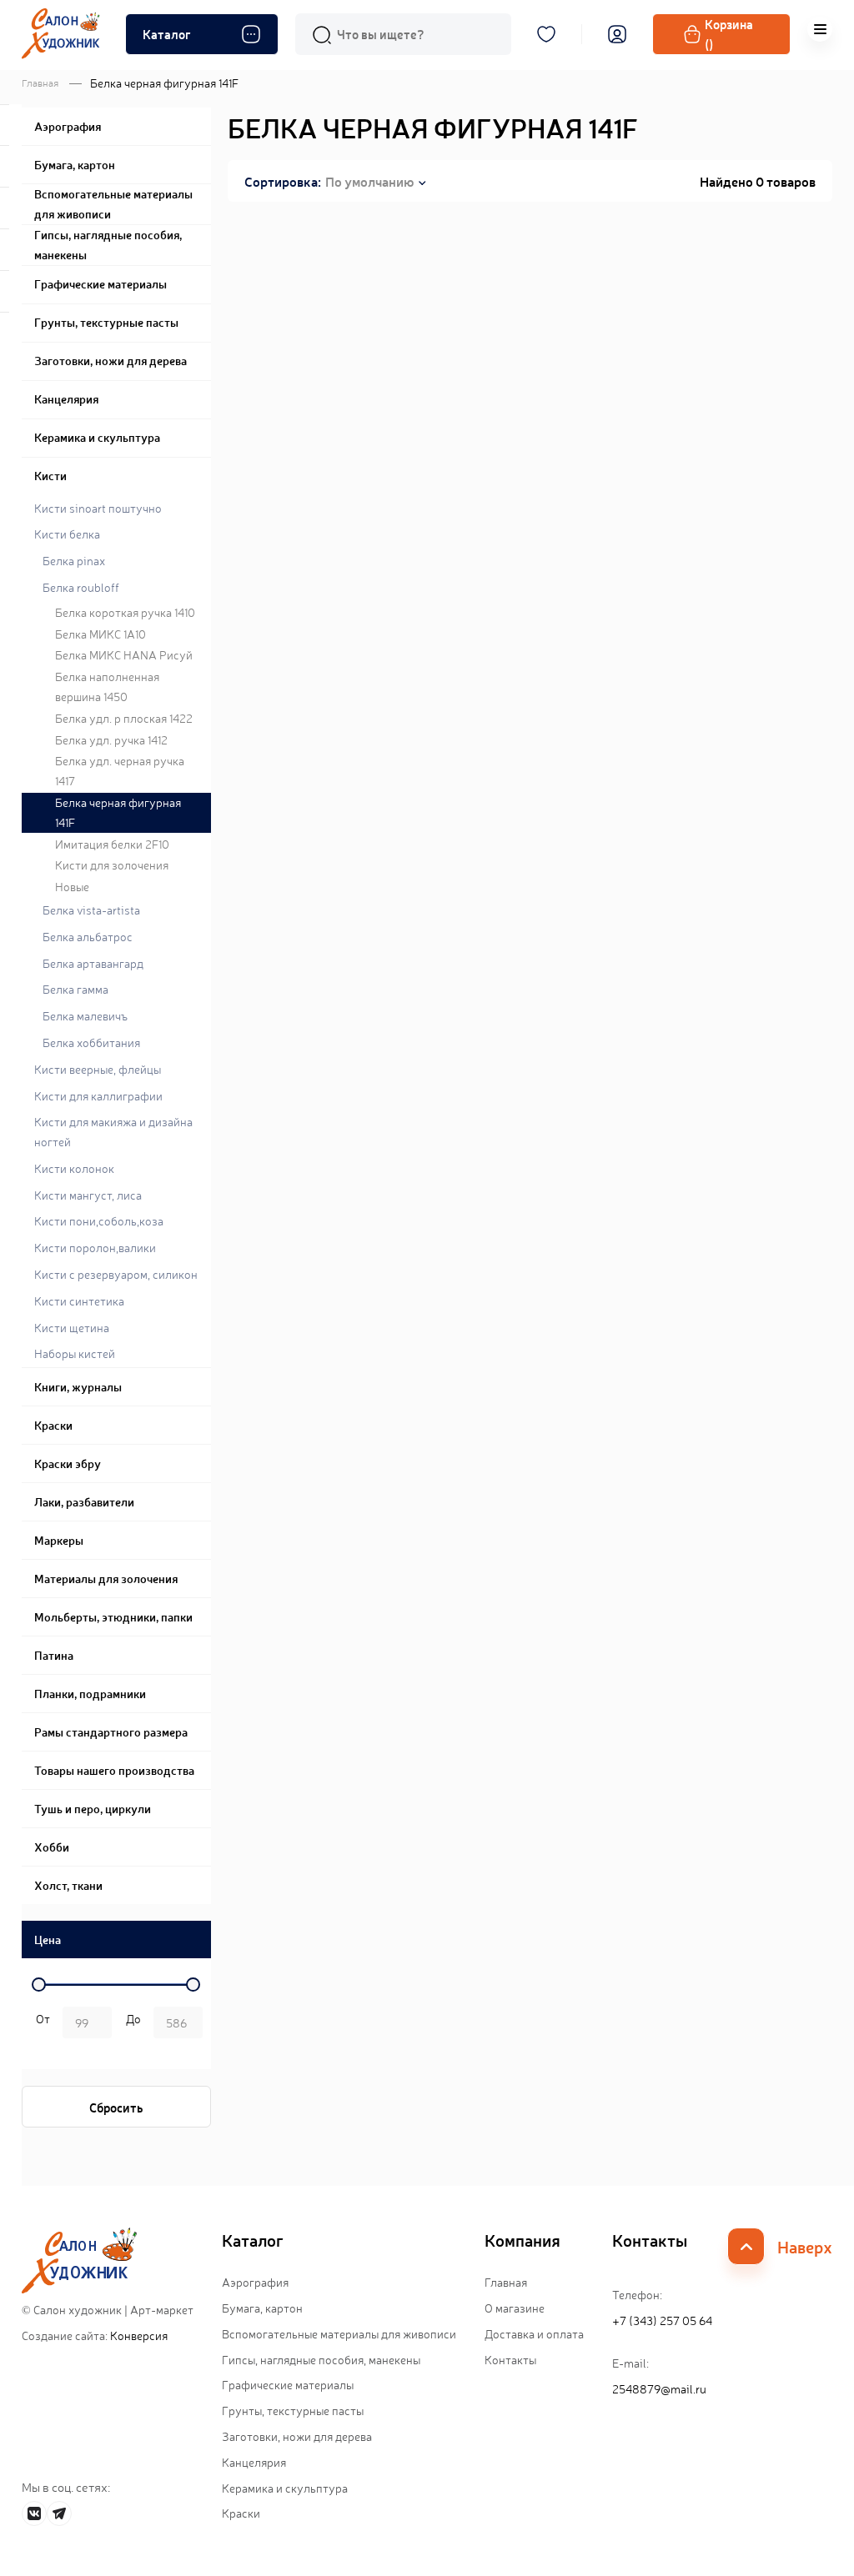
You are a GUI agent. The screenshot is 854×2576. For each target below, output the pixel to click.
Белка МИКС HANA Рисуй (124, 654)
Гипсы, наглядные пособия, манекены (321, 2359)
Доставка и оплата (534, 2333)
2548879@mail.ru (659, 2388)
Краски (241, 2513)
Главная (40, 83)
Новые (72, 886)
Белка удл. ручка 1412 (111, 739)
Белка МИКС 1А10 (100, 634)
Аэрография (255, 2282)
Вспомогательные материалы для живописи (339, 2333)
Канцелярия (254, 2462)
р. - (40, 2024)
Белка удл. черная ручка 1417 (120, 770)
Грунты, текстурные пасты (293, 2410)
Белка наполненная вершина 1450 (107, 686)
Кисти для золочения (112, 865)
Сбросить (116, 2107)
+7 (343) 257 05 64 (662, 2320)
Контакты (510, 2359)
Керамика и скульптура (285, 2488)
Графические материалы (288, 2384)
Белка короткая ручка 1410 (125, 612)
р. (131, 2024)
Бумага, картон (262, 2308)
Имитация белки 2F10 (112, 844)
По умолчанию (369, 181)
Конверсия (139, 2335)
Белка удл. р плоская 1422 (124, 718)
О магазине (515, 2308)
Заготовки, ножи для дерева (297, 2436)
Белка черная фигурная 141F (118, 812)
